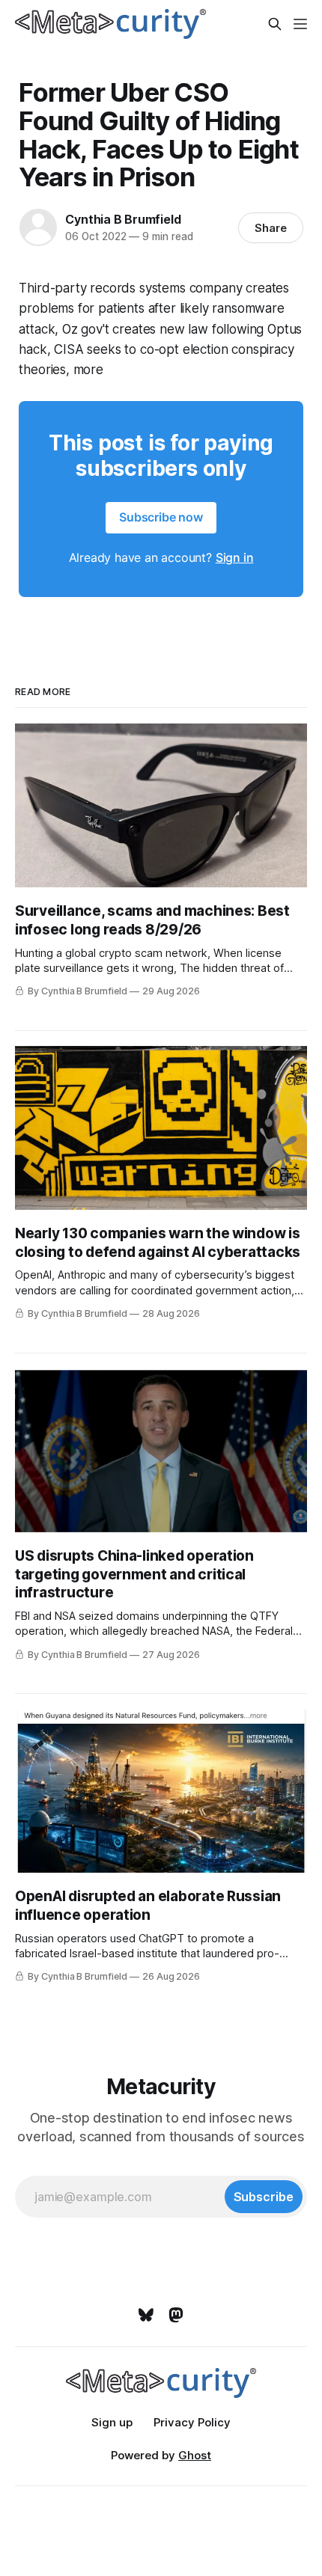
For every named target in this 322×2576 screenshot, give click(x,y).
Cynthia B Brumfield (123, 219)
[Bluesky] (146, 2315)
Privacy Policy (192, 2422)
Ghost (195, 2455)
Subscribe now (161, 517)
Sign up (112, 2422)
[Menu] (300, 24)
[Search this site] (275, 24)
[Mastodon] (176, 2315)
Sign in (235, 557)
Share (271, 228)
